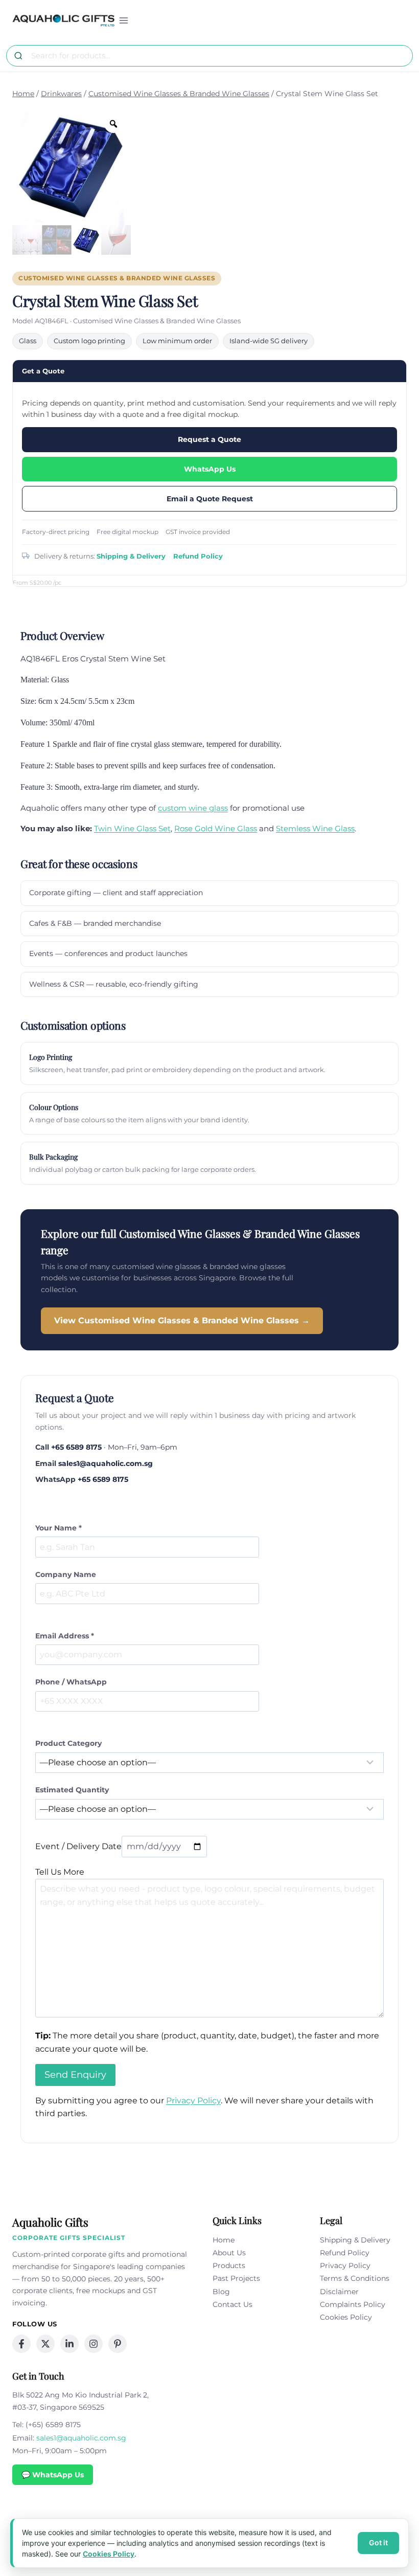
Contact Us (232, 2304)
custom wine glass (193, 808)
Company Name (66, 1574)
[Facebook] (21, 2344)
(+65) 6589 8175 (53, 2425)
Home (224, 2240)
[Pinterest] (118, 2344)
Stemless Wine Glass (315, 828)
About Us (229, 2253)
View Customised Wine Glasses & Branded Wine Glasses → (182, 1320)
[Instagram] (94, 2344)
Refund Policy (198, 556)
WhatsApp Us (210, 469)
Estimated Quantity (72, 1790)
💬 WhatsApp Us (53, 2475)
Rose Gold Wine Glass (216, 828)
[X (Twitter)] (45, 2344)
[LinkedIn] (69, 2344)
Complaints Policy (353, 2304)
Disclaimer (339, 2292)
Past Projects (236, 2278)
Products (229, 2266)
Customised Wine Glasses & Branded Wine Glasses (117, 278)
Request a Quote (209, 439)
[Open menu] (124, 20)
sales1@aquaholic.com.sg (106, 1463)
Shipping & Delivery (131, 556)
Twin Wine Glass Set (132, 828)
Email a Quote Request (210, 499)
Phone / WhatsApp (71, 1682)
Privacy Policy (193, 2101)
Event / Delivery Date (78, 1846)
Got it (378, 2542)
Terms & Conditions (355, 2278)
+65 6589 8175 (76, 1447)
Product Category (68, 1743)
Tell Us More (60, 1872)
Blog (221, 2292)
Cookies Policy (346, 2317)
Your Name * (59, 1528)
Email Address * (65, 1636)
